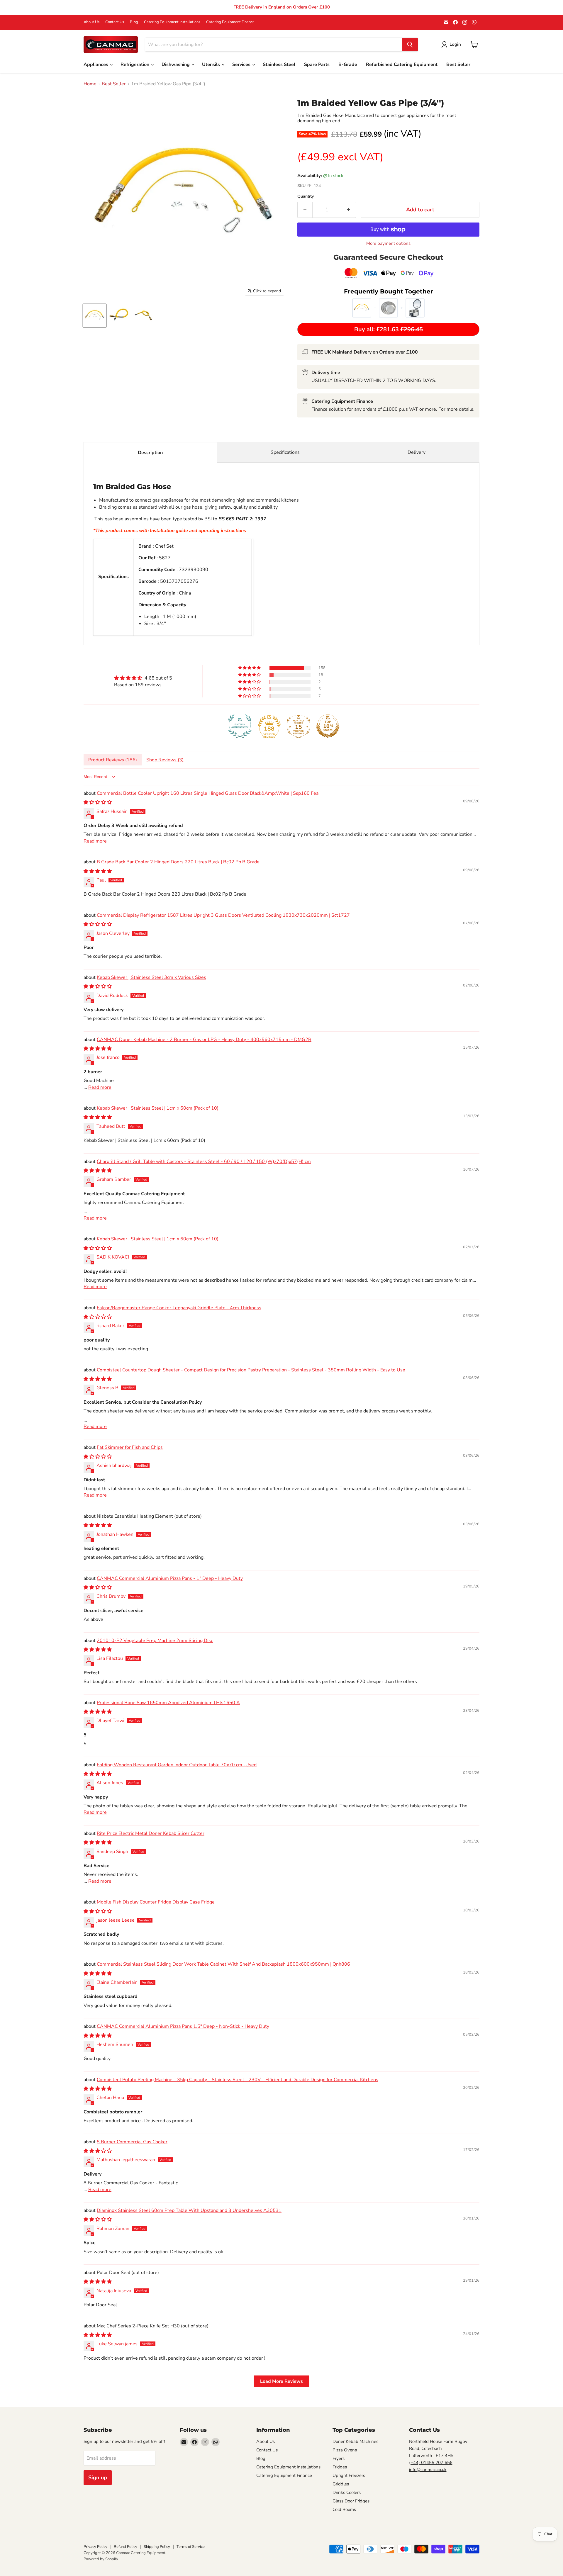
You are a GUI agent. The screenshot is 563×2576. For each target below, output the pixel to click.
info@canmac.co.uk (428, 2470)
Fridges (340, 2467)
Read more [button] (95, 841)
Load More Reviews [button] (281, 2381)
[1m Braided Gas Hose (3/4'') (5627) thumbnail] (95, 316)
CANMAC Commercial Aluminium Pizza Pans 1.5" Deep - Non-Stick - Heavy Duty (183, 2026)
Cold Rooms (344, 2509)
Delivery (417, 452)
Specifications (285, 452)
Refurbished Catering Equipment (402, 64)
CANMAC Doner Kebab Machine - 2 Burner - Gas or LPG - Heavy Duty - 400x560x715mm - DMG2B (204, 1040)
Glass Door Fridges (351, 2501)
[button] (250, 668)
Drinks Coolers (347, 2492)
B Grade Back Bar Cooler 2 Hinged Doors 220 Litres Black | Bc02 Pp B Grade (178, 862)
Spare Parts (317, 64)
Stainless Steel (279, 64)
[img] (143, 678)
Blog (134, 22)
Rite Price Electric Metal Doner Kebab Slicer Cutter (151, 1833)
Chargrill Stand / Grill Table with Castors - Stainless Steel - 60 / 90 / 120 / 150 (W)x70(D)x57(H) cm (204, 1162)
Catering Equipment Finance (230, 22)
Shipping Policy (157, 2547)
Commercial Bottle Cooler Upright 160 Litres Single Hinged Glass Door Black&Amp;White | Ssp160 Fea (208, 793)
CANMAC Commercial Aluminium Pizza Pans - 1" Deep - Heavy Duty (170, 1578)
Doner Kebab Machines (355, 2441)
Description (150, 453)
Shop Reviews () (165, 760)
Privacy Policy (95, 2547)
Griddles (341, 2484)
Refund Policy (126, 2547)
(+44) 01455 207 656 (431, 2463)
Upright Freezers (349, 2475)
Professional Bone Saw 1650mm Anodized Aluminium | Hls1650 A (168, 1703)
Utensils (212, 64)
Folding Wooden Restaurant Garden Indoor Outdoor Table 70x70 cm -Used (177, 1765)
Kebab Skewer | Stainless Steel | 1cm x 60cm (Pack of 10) (158, 1108)
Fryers (339, 2458)
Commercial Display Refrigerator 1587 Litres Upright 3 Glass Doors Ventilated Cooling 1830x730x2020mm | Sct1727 (223, 915)
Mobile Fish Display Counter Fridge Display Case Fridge (156, 1902)
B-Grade (348, 64)
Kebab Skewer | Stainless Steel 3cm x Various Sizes (151, 977)
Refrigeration (135, 64)
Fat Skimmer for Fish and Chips (130, 1447)
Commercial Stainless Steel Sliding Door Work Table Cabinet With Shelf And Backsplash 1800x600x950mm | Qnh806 (223, 1964)
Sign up (98, 2477)
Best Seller (458, 64)
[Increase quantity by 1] (349, 210)
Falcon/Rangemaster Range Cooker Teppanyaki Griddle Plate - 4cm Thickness (179, 1308)
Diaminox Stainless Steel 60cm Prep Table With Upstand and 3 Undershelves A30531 (189, 2210)
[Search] (410, 45)
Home (90, 84)
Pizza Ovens (345, 2450)
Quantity (306, 196)
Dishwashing (176, 64)
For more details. (456, 409)
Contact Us (115, 22)
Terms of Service (191, 2547)
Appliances (96, 64)
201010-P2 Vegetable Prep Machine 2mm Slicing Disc (155, 1641)
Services (242, 64)
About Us (91, 22)
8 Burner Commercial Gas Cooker (132, 2142)
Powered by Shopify (101, 2559)
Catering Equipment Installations (172, 22)
